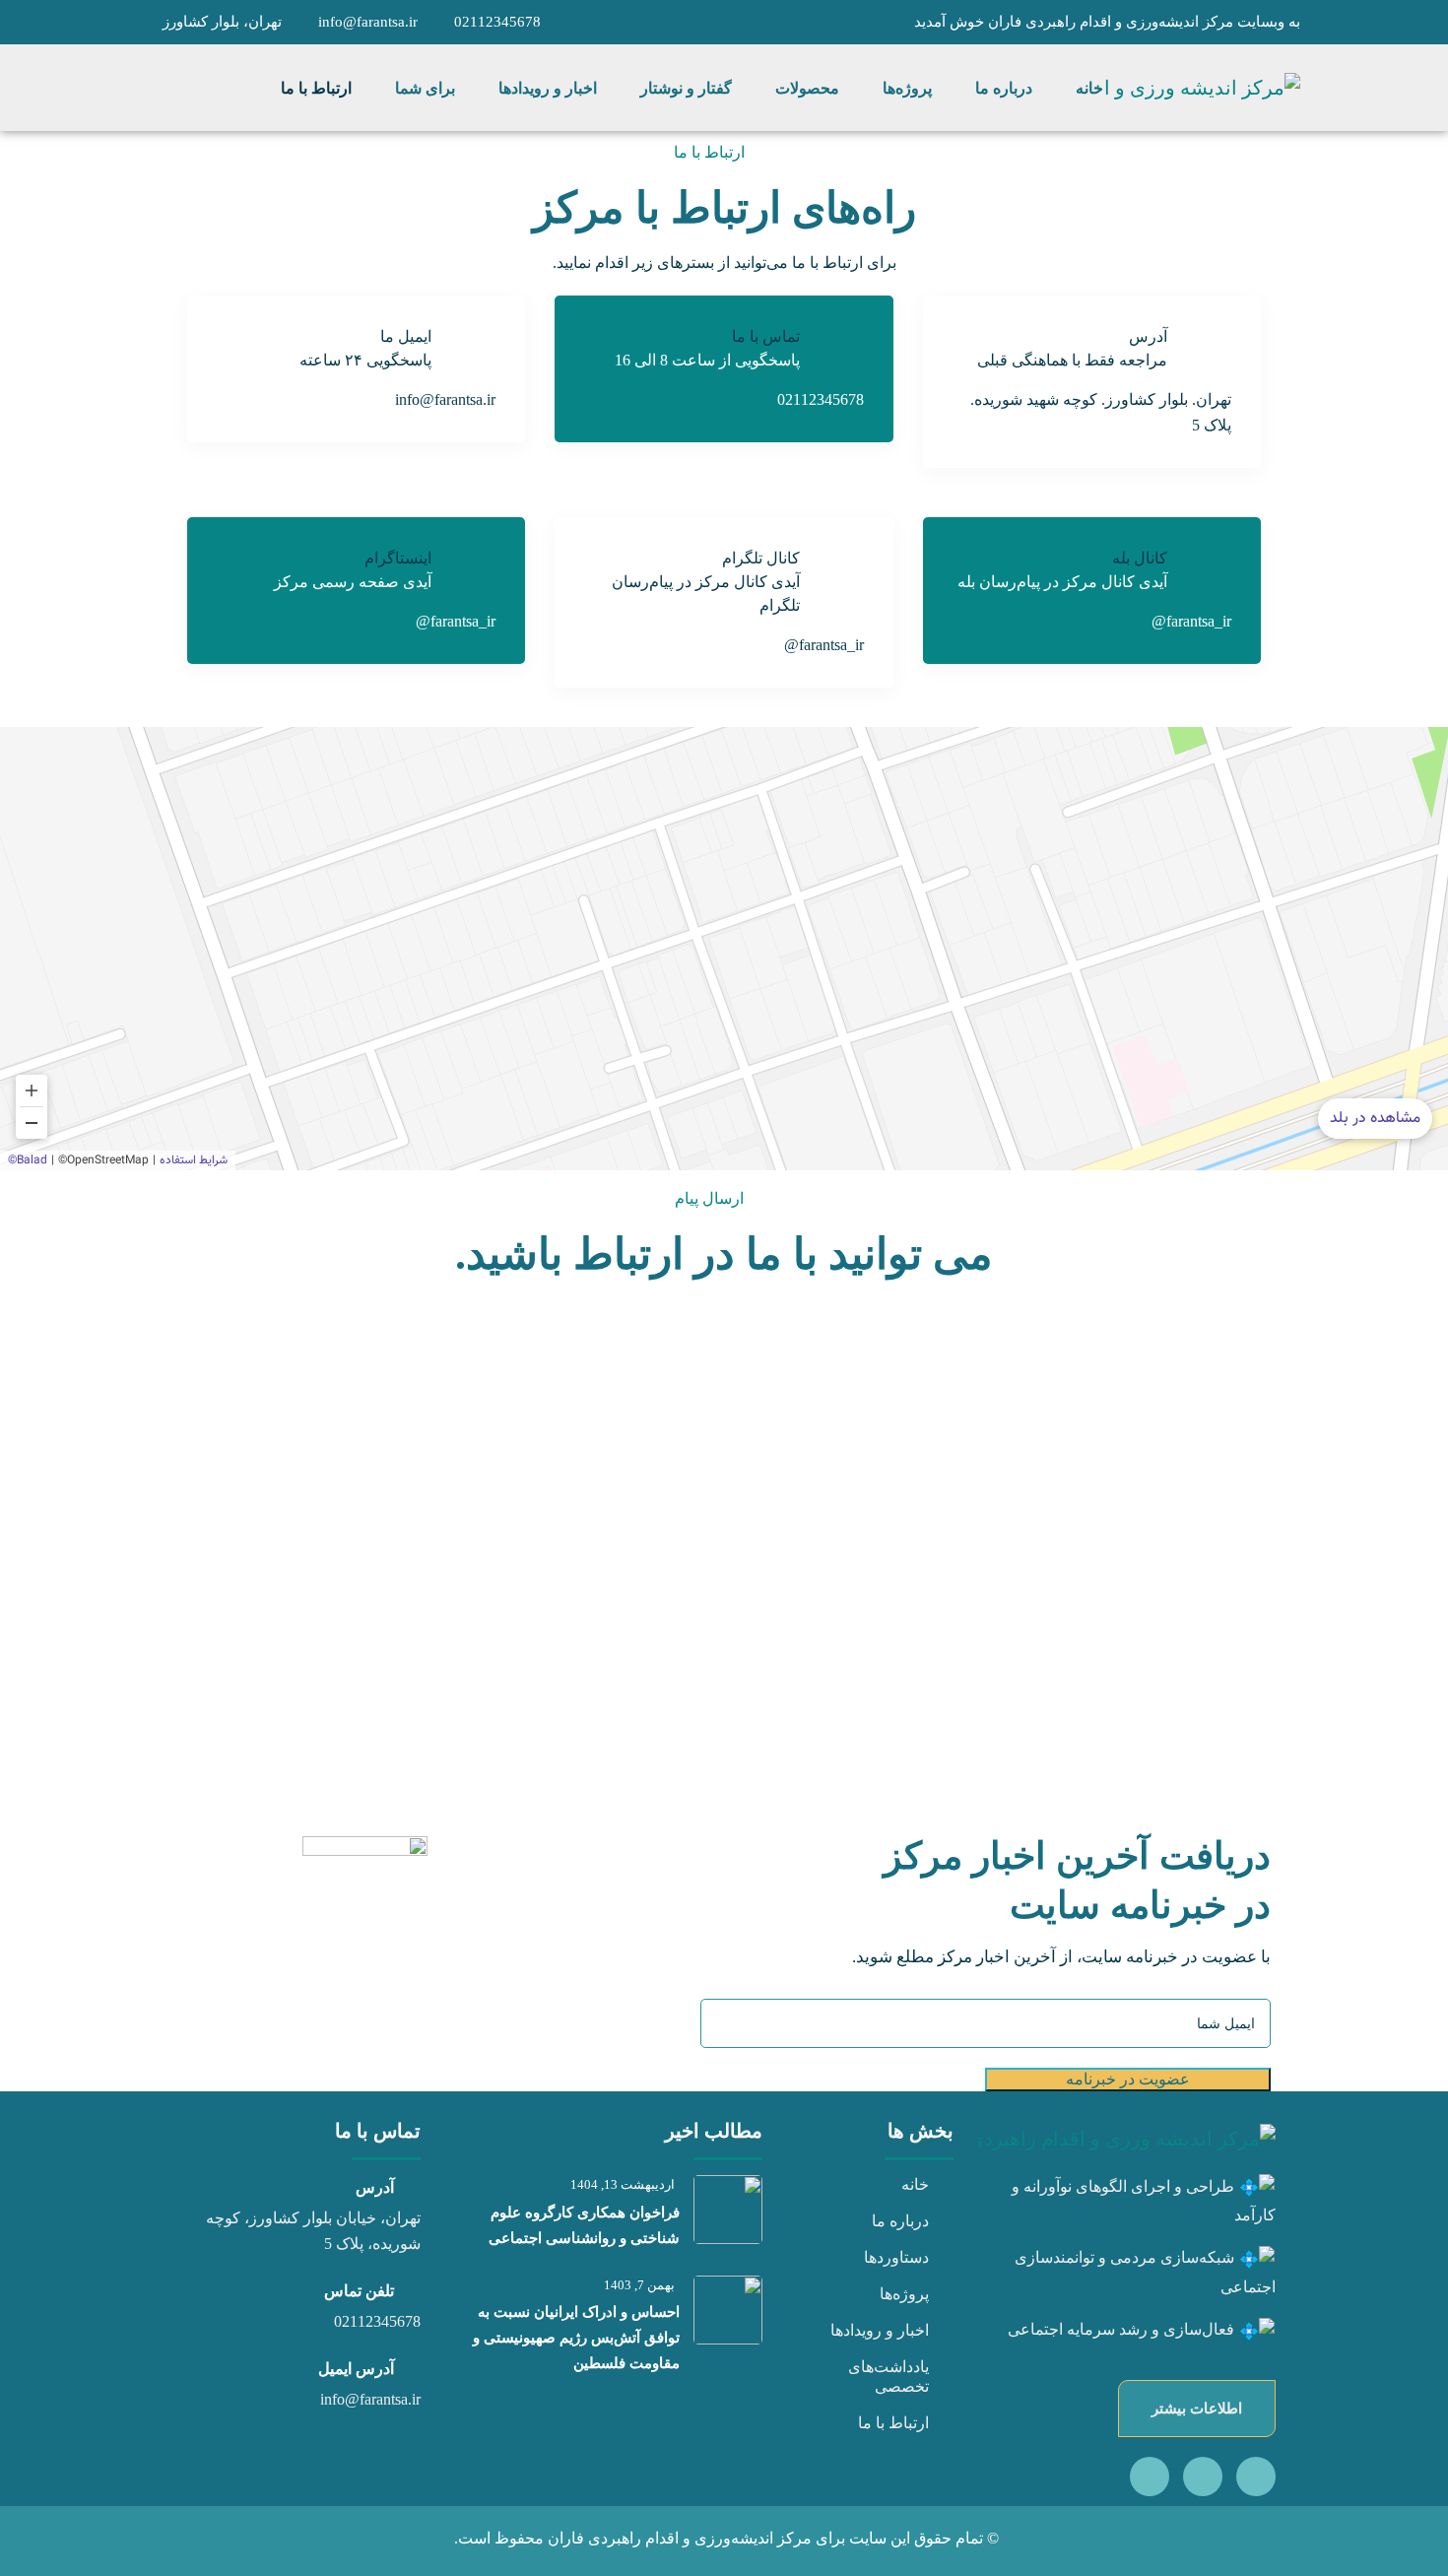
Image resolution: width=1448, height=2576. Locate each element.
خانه (915, 2184)
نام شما (687, 1412)
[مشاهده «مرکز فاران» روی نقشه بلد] (724, 949)
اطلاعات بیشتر (1197, 2409)
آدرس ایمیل (1239, 1412)
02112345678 (497, 22)
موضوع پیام (1240, 1523)
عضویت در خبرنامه (1128, 2079)
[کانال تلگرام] (1203, 2477)
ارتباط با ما (893, 2423)
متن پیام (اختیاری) (1221, 1635)
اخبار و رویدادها (880, 2330)
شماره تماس (672, 1523)
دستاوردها (896, 2257)
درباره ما (900, 2221)
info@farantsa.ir (368, 22)
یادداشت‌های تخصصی (889, 2377)
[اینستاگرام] (1150, 2477)
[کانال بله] (1256, 2477)
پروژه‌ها (904, 2294)
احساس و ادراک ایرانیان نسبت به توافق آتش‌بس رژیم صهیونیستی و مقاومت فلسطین (576, 2338)
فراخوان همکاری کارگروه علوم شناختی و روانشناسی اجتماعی (584, 2225)
